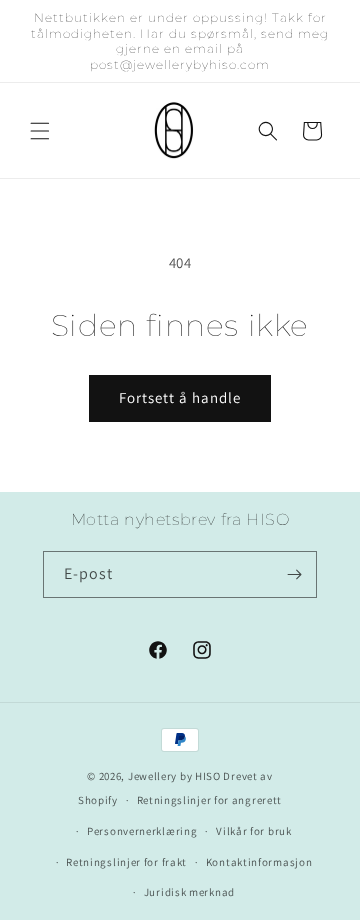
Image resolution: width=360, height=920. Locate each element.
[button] (40, 131)
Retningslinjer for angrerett (210, 800)
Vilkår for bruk (254, 831)
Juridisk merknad (189, 892)
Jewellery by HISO (174, 776)
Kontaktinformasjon (259, 862)
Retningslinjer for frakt (126, 862)
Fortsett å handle (180, 397)
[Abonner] (294, 574)
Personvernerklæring (142, 831)
